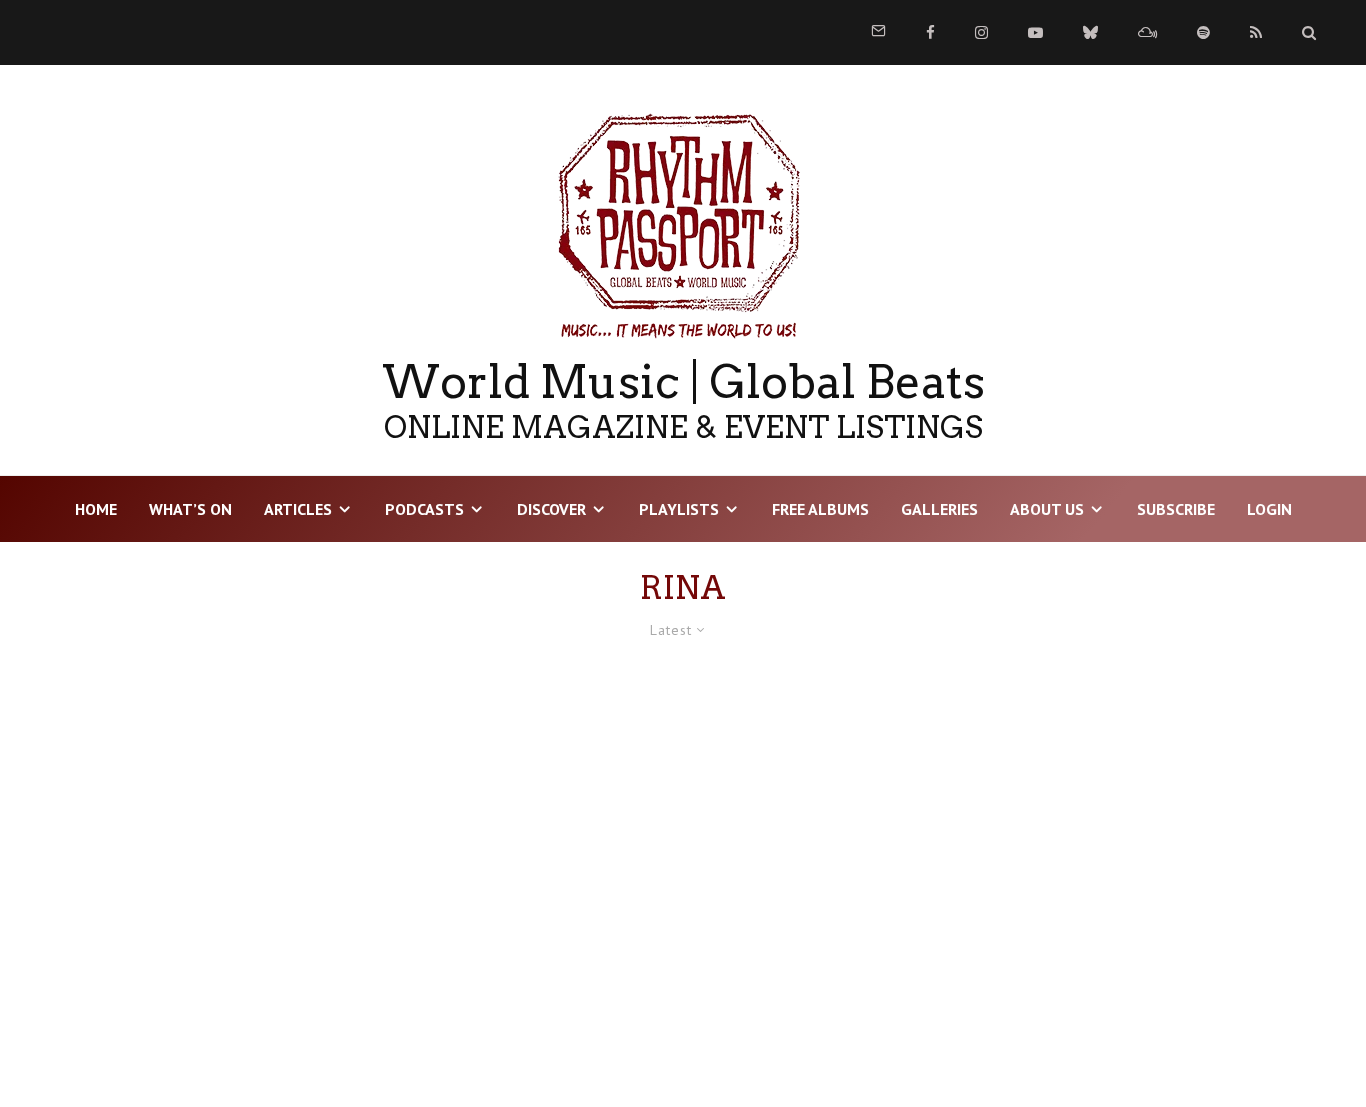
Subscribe (1176, 509)
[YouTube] (1035, 32)
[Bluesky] (1090, 32)
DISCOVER (551, 509)
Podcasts (424, 509)
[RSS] (1256, 32)
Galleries (939, 509)
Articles (298, 509)
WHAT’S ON (190, 509)
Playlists (679, 509)
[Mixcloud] (1147, 32)
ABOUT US (1047, 509)
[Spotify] (1203, 32)
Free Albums (820, 509)
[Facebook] (930, 32)
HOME (96, 509)
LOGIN (1269, 509)
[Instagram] (981, 32)
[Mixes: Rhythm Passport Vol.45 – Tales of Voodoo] (247, 862)
